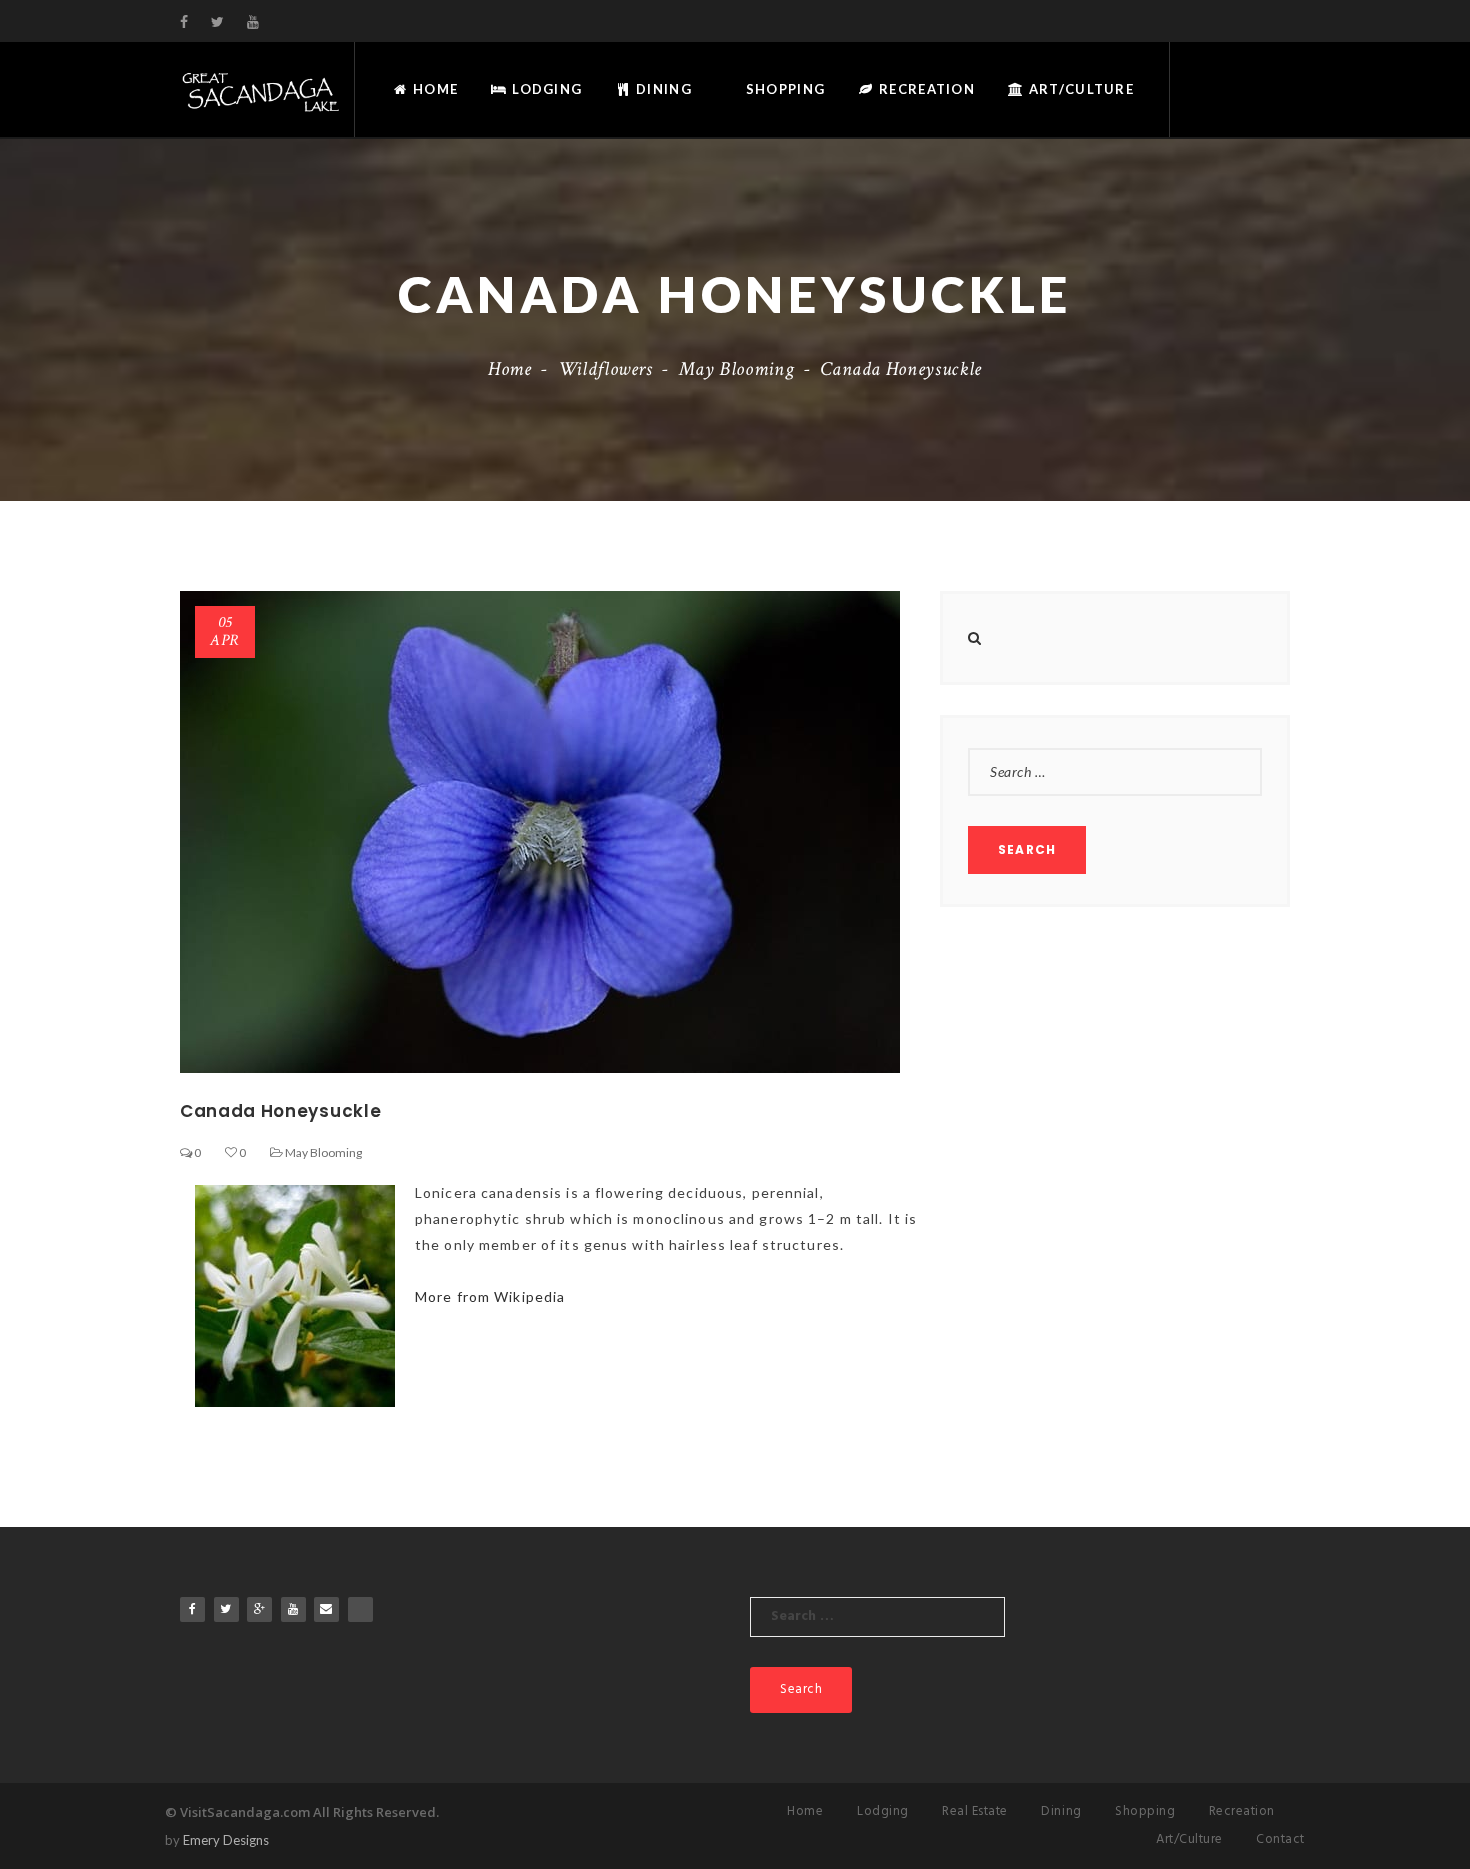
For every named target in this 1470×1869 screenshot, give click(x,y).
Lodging (545, 89)
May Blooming (737, 369)
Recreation (925, 89)
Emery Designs (226, 1840)
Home (433, 89)
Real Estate (975, 1811)
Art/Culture (1079, 89)
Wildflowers (605, 369)
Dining (662, 89)
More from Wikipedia (490, 1296)
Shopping (784, 89)
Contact (1280, 1839)
